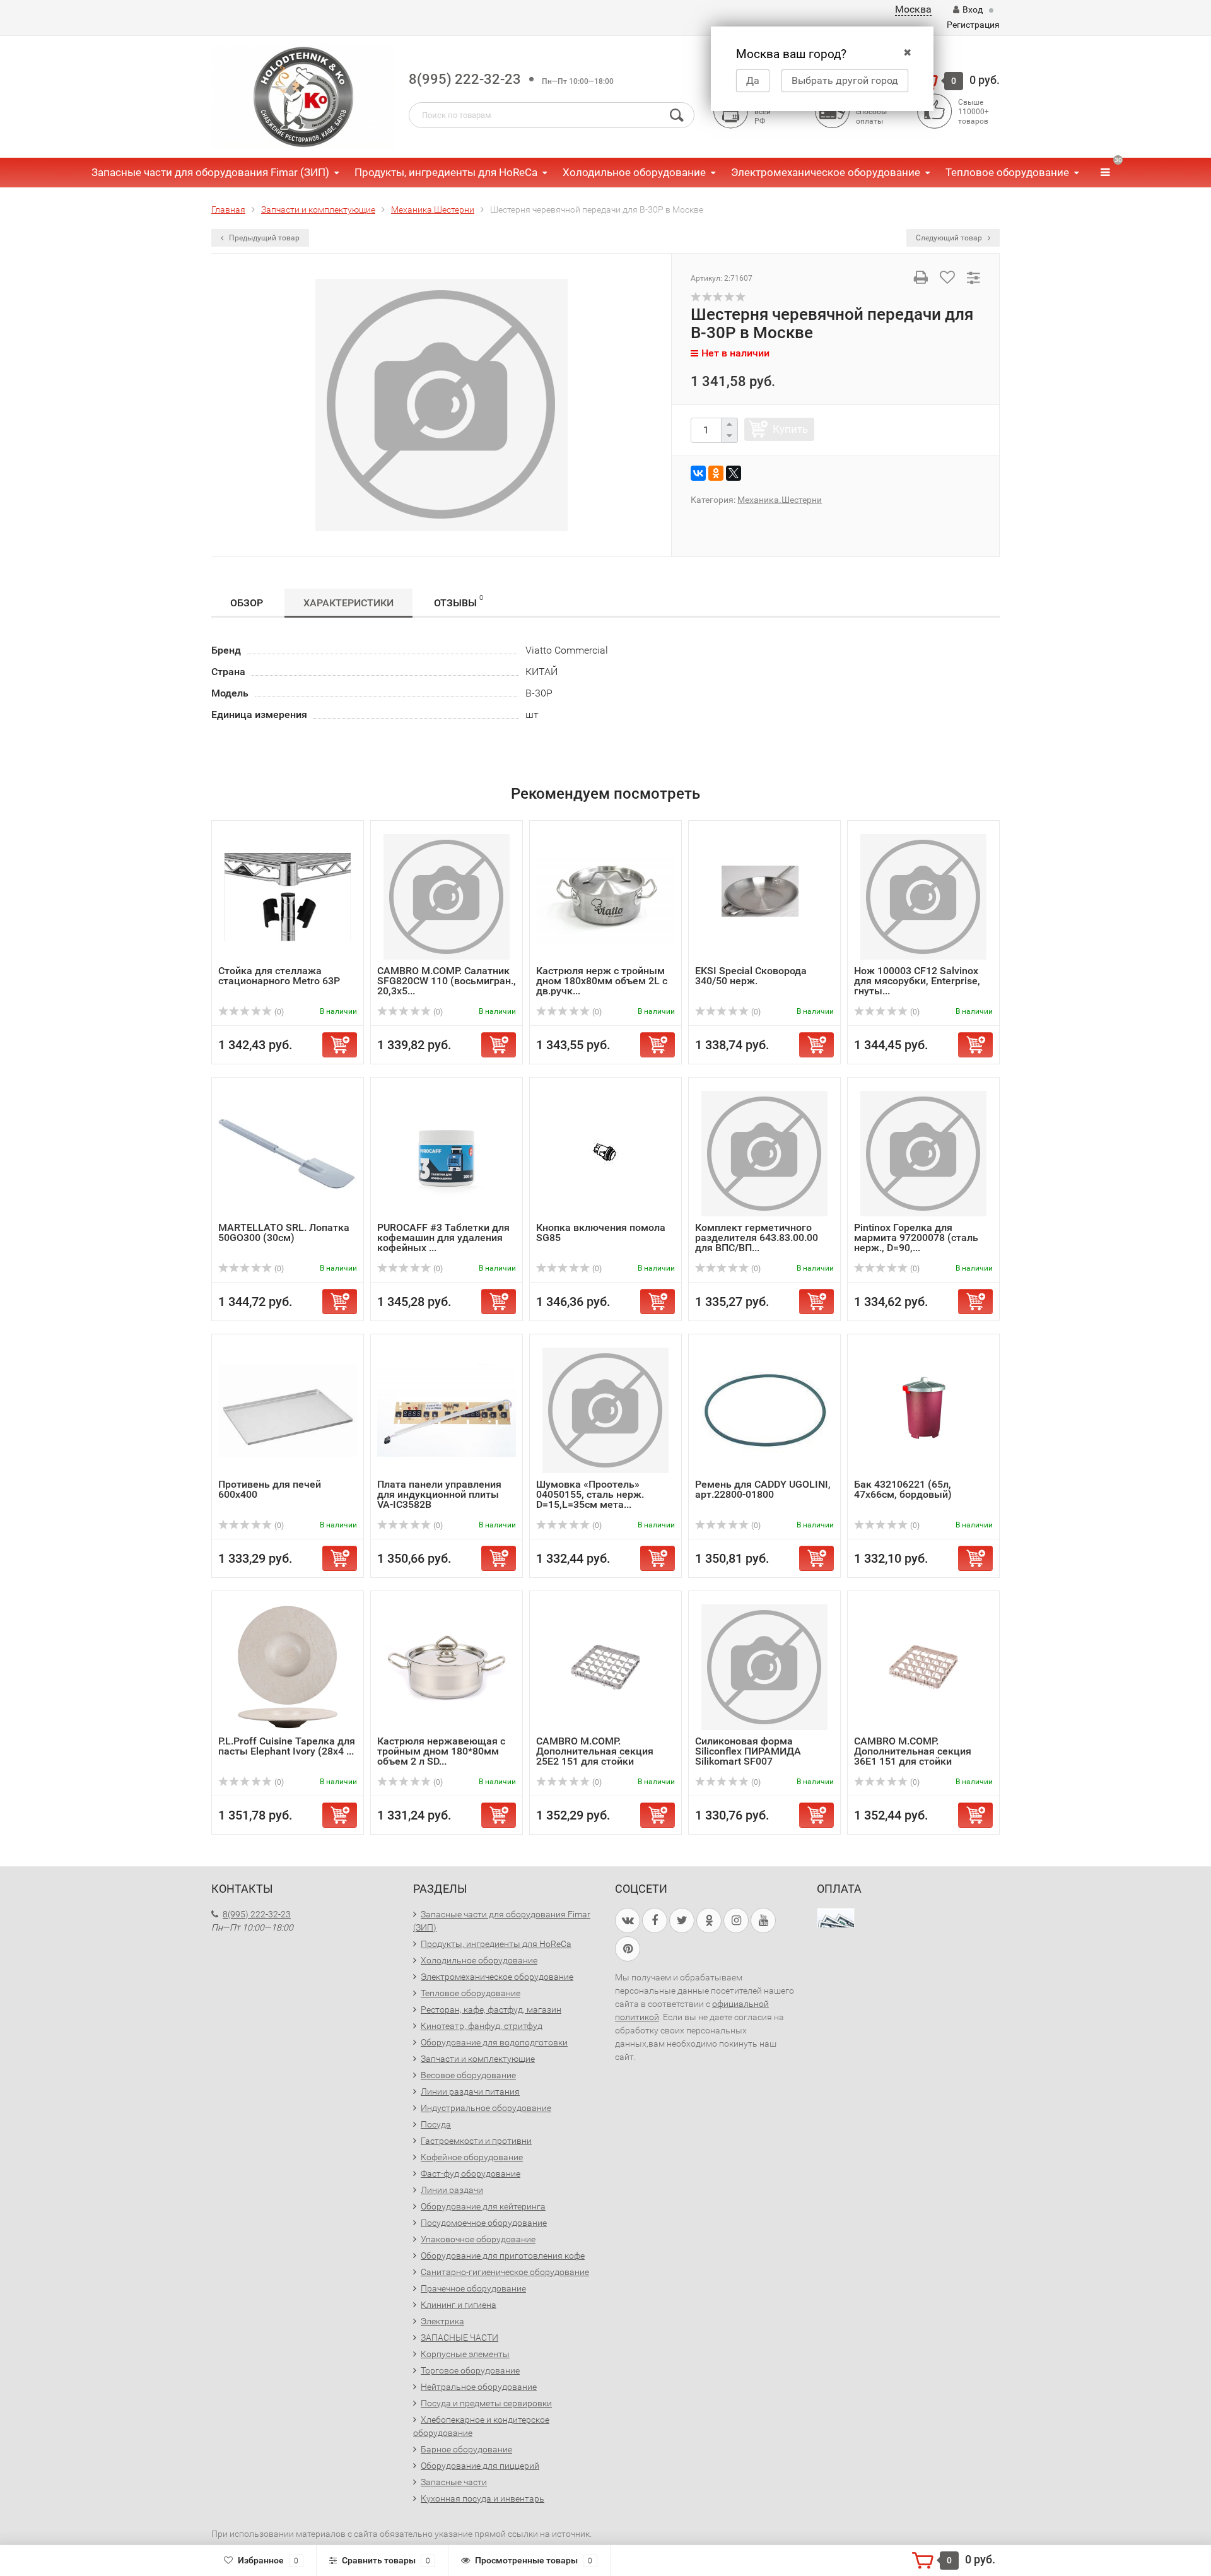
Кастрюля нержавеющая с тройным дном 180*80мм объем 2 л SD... (441, 1751)
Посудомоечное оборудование (484, 2223)
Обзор (247, 603)
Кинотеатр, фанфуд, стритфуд (482, 2026)
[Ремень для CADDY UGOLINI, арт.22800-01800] (764, 1410)
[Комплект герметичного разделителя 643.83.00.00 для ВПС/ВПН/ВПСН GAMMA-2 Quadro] (764, 1153)
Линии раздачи (452, 2190)
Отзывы (459, 601)
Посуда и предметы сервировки (486, 2403)
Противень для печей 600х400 (270, 1489)
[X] (734, 473)
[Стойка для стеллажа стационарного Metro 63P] (288, 896)
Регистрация (973, 25)
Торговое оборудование (470, 2370)
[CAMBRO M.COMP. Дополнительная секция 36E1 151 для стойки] (923, 1667)
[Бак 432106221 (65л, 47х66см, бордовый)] (923, 1410)
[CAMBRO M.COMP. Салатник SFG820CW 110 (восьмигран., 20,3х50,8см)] (447, 896)
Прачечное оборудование (473, 2288)
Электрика (442, 2321)
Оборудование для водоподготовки (494, 2042)
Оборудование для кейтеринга (483, 2206)
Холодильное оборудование (634, 172)
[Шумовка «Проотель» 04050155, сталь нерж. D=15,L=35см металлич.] (605, 1410)
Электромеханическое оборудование (826, 172)
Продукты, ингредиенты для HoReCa (446, 172)
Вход (973, 9)
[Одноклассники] (716, 473)
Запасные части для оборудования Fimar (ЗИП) (210, 172)
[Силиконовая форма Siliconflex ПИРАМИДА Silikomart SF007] (764, 1667)
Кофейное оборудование (472, 2157)
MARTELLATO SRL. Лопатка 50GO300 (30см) (284, 1232)
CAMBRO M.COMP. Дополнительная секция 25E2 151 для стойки (595, 1751)
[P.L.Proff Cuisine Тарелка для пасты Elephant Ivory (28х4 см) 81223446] (288, 1667)
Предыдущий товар (263, 238)
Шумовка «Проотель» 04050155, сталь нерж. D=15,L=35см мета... (590, 1494)
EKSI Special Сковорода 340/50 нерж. (751, 976)
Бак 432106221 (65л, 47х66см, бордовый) (903, 1489)
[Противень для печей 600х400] (288, 1410)
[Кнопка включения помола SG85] (605, 1153)
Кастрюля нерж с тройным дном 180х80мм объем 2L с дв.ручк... (602, 981)
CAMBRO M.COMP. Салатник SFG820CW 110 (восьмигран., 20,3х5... (447, 981)
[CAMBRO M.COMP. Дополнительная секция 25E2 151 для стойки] (605, 1667)
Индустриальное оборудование (486, 2108)
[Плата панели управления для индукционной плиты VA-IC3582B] (447, 1410)
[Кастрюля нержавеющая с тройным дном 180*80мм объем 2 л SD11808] (447, 1667)
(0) (278, 1012)
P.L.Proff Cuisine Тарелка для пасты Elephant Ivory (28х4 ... (287, 1746)
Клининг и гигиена (459, 2305)
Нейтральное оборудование (479, 2387)
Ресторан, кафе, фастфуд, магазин (491, 2009)
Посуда (436, 2124)
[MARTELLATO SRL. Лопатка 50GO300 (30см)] (288, 1153)
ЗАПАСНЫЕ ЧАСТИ (459, 2338)
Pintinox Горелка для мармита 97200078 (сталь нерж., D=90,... (916, 1238)
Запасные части (454, 2482)
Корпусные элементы (465, 2354)
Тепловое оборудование (1007, 172)
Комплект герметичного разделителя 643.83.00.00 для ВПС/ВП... (757, 1238)
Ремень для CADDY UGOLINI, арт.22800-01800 (763, 1489)
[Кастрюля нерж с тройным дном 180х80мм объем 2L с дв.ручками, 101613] (605, 896)
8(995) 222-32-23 (465, 79)
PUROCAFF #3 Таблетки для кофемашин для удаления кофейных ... (443, 1238)
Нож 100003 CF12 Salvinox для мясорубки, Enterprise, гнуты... (917, 981)
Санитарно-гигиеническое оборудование (505, 2272)
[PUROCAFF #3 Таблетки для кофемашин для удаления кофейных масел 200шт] (447, 1153)
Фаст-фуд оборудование (471, 2173)
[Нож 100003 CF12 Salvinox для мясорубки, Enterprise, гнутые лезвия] (923, 896)
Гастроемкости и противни (476, 2141)
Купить (790, 429)
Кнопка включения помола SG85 (601, 1232)
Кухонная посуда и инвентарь (483, 2498)
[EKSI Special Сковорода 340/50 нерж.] (764, 896)
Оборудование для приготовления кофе (503, 2255)
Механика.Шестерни (780, 500)
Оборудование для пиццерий (480, 2466)
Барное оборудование (466, 2449)
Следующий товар (950, 238)
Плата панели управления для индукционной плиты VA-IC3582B (439, 1494)
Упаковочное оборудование (478, 2239)
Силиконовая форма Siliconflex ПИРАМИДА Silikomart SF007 (748, 1751)
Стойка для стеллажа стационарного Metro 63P (279, 976)
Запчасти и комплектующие (478, 2059)
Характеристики (348, 603)
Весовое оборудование (468, 2075)
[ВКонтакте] (698, 473)
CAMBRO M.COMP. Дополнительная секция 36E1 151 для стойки (913, 1751)
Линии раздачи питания (470, 2091)
